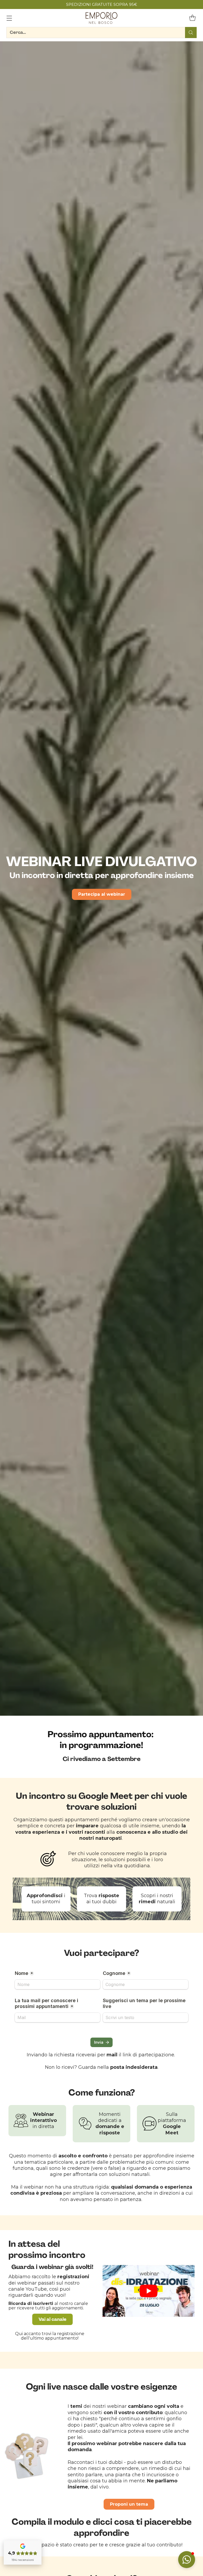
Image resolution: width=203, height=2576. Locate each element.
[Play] (149, 2291)
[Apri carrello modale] (192, 18)
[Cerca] (191, 33)
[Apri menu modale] (9, 18)
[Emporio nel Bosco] (101, 18)
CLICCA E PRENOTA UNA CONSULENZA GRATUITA (101, 4)
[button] (187, 2560)
